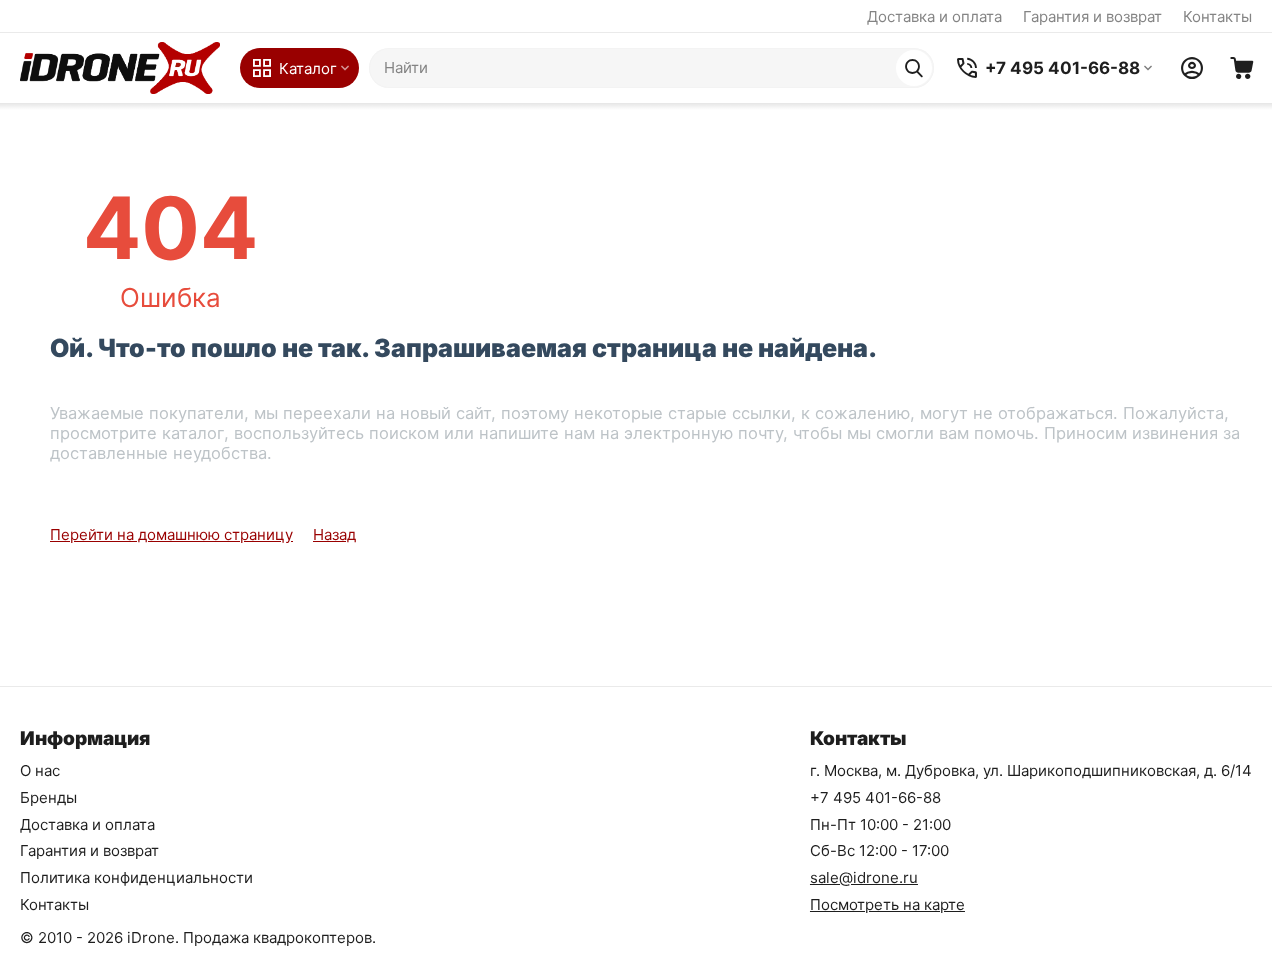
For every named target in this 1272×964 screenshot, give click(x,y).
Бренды (48, 797)
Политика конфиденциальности (136, 877)
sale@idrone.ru (864, 877)
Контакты (1217, 16)
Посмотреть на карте (887, 904)
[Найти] (914, 68)
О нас (40, 770)
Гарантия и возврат (1092, 16)
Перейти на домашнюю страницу (171, 534)
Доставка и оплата (934, 16)
